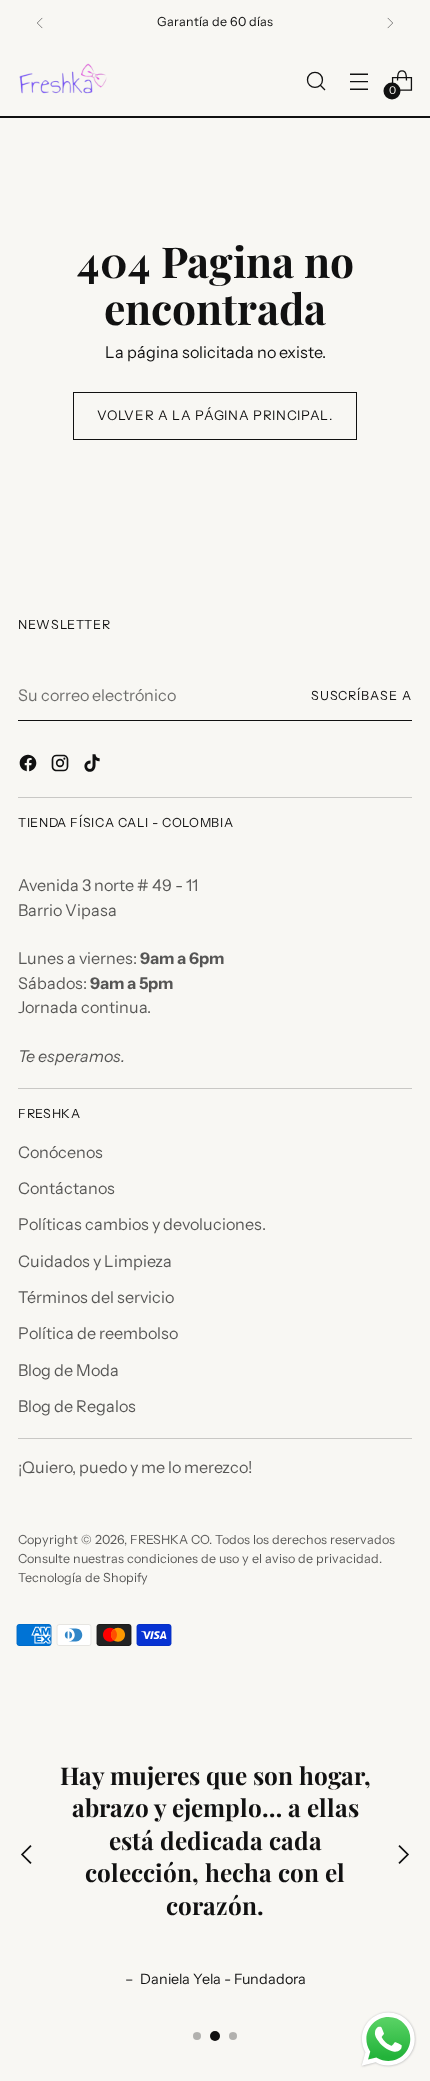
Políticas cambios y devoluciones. (142, 1224)
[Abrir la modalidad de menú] (358, 81)
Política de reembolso (98, 1333)
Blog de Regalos (77, 1406)
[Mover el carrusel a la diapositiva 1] (197, 2036)
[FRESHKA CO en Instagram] (62, 766)
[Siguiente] (390, 23)
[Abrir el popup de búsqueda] (315, 81)
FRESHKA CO (169, 1539)
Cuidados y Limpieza (95, 1261)
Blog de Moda (68, 1370)
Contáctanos (66, 1188)
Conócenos (60, 1152)
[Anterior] (40, 23)
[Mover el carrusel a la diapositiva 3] (233, 2036)
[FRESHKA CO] (63, 81)
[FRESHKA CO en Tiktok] (94, 766)
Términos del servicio (96, 1297)
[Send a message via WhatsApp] (388, 2039)
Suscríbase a (361, 695)
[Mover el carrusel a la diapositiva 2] (215, 2036)
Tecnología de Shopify (83, 1577)
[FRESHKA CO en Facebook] (30, 766)
